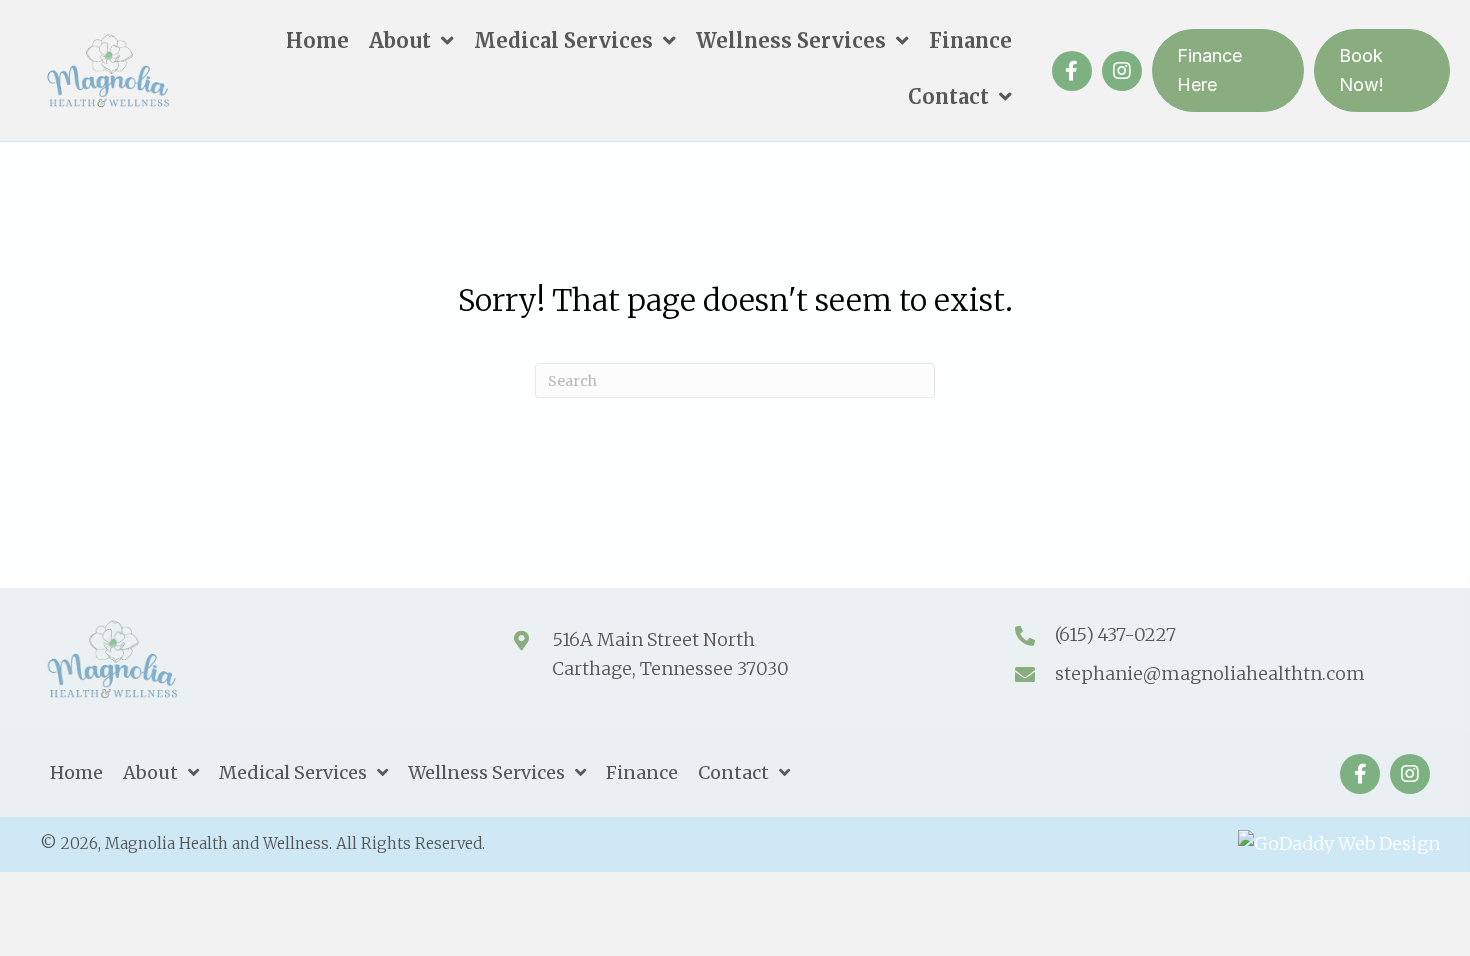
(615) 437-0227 (1115, 634)
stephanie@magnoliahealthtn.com (1210, 673)
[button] (1072, 71)
